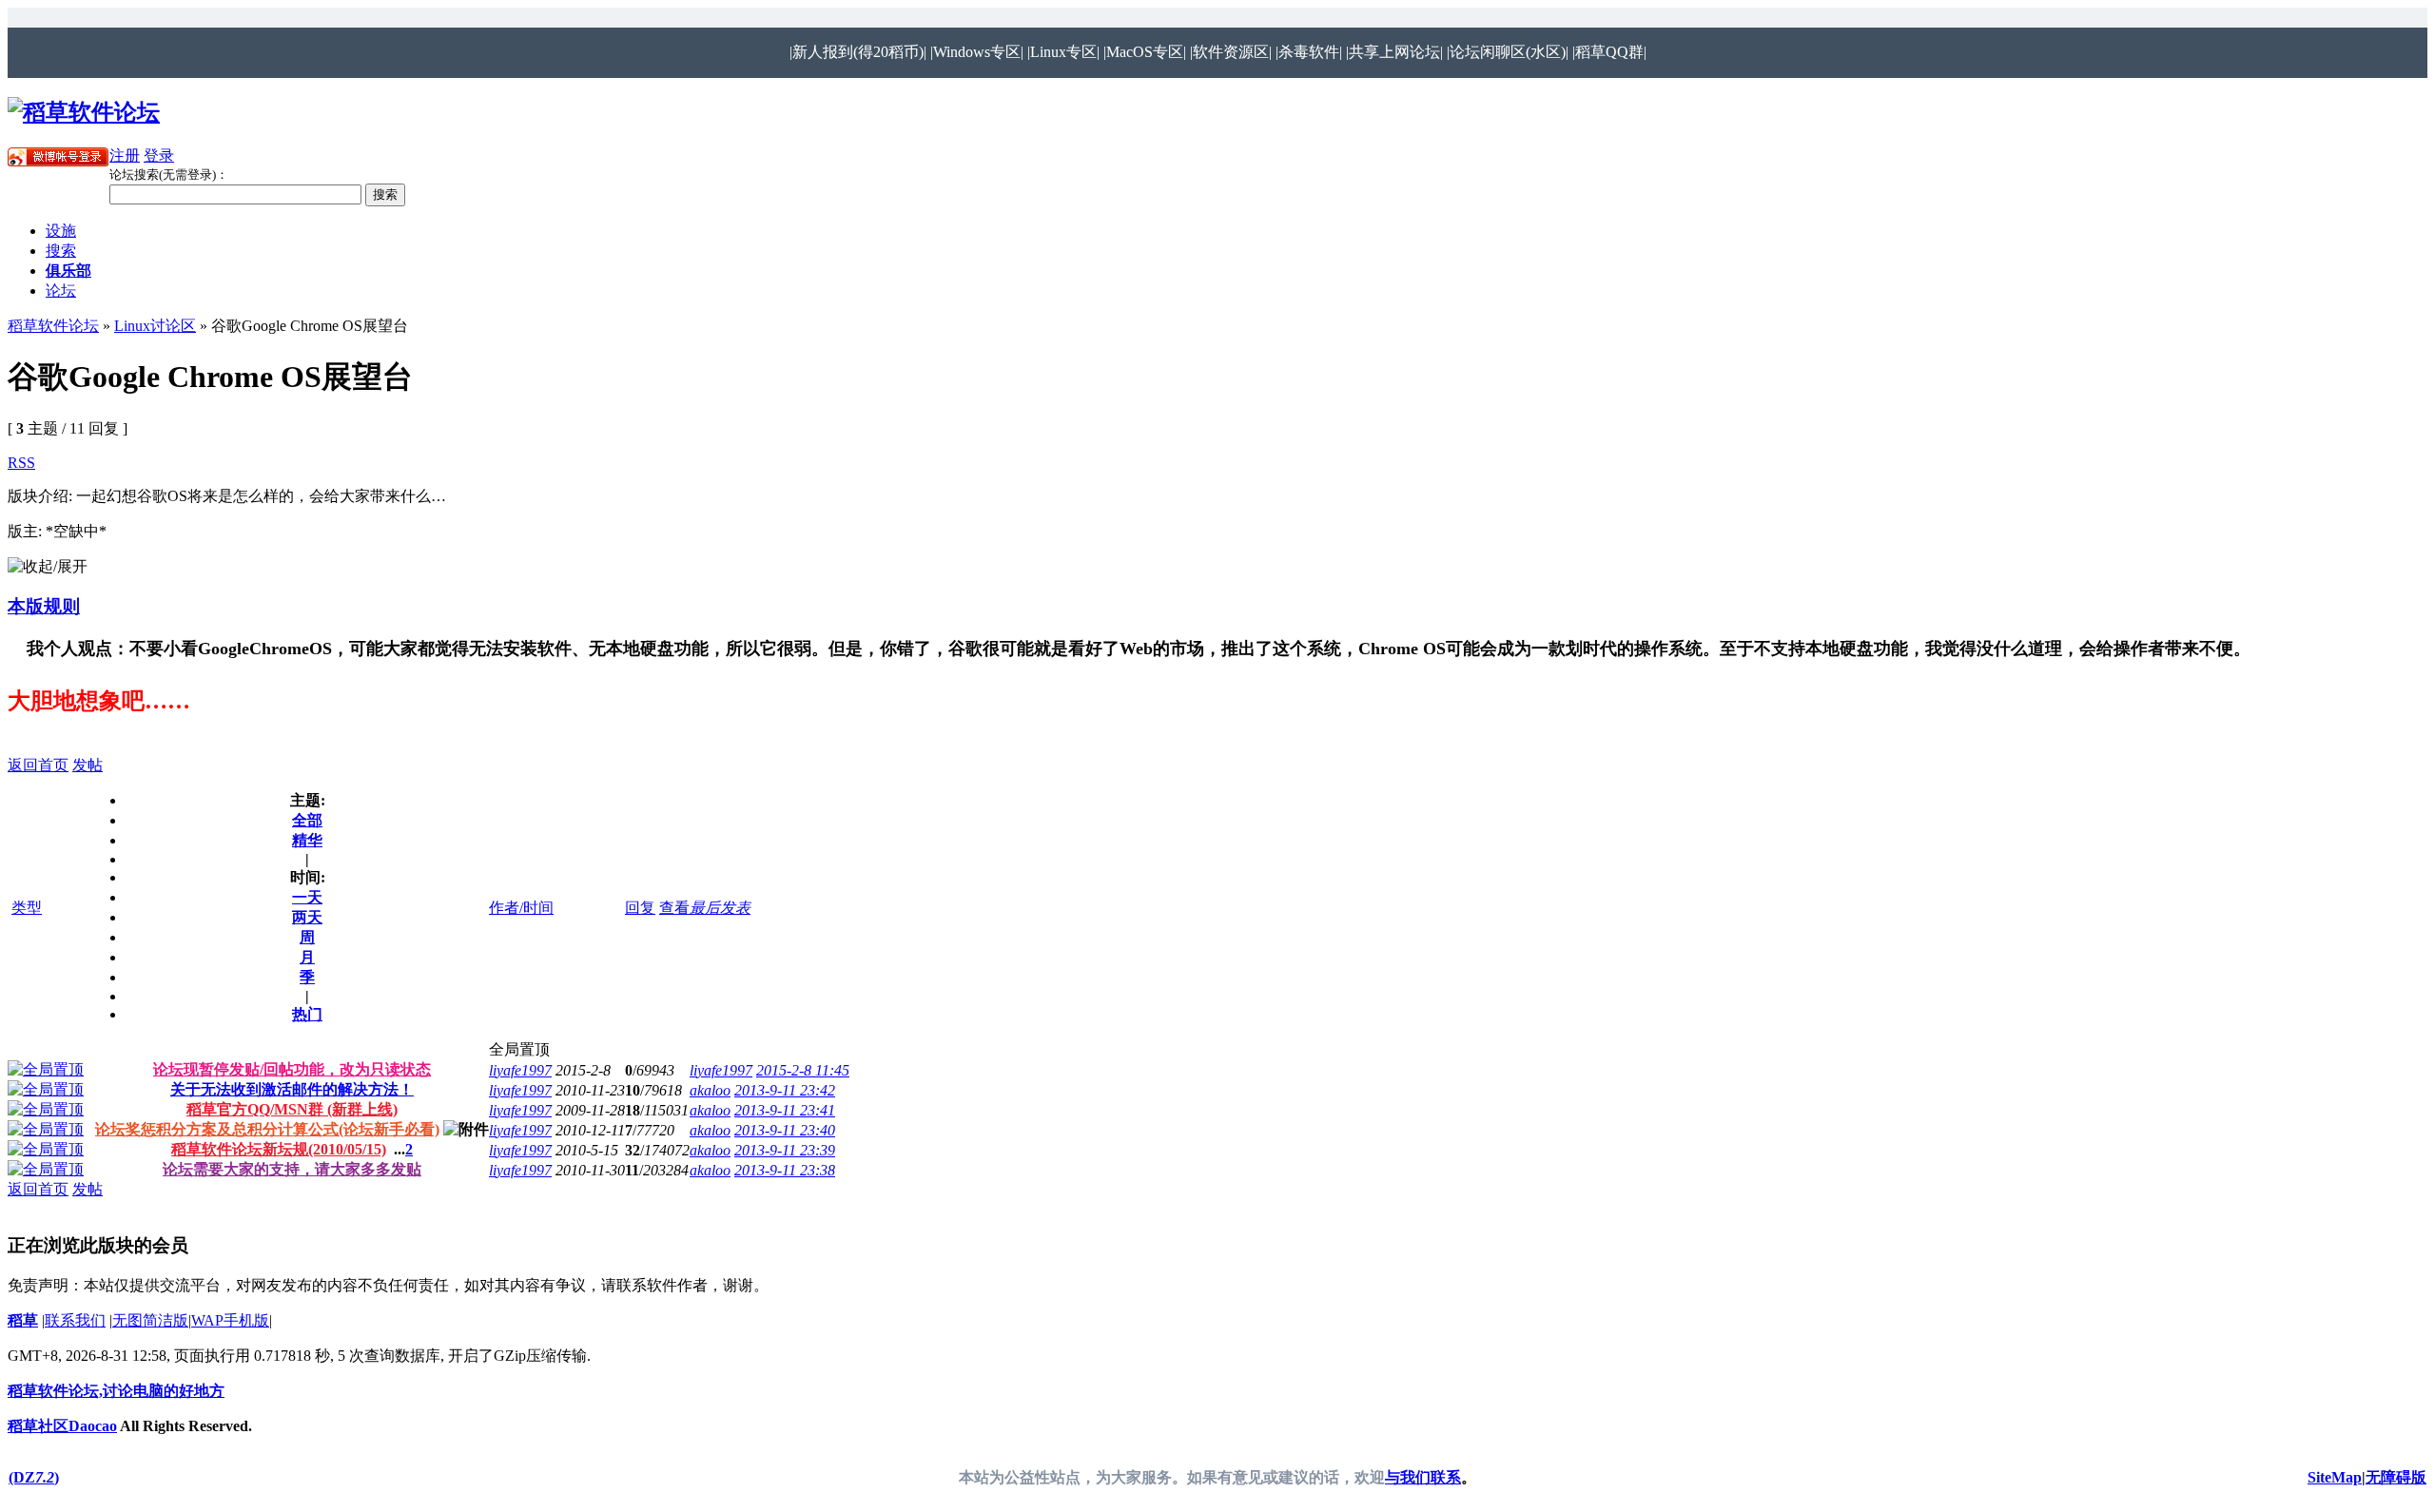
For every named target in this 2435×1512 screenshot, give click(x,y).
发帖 (88, 765)
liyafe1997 (520, 1070)
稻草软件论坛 (53, 326)
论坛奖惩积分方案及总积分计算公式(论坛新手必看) (267, 1129)
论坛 (61, 291)
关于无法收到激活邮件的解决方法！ (292, 1089)
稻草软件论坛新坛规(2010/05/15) (279, 1149)
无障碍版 (2396, 1477)
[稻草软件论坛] (84, 112)
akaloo (710, 1090)
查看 (674, 908)
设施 (61, 231)
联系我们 (75, 1320)
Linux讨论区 (155, 326)
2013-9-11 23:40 (785, 1130)
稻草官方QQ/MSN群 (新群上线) (292, 1109)
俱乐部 (68, 271)
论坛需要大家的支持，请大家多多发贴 (292, 1169)
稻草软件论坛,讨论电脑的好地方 (116, 1391)
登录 (159, 155)
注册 (125, 155)
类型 (27, 908)
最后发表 (720, 908)
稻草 (23, 1320)
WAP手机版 (230, 1320)
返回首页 (38, 765)
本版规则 (44, 606)
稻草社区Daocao (62, 1426)
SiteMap (2335, 1477)
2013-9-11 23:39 (785, 1150)
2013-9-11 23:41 (785, 1110)
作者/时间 (521, 908)
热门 (307, 1014)
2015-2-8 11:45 (803, 1070)
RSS (21, 463)
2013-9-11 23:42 (785, 1090)
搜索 (61, 251)
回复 (640, 908)
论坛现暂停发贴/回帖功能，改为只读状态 (292, 1069)
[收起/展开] (48, 567)
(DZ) (34, 1477)
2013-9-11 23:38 (785, 1170)
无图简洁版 (150, 1320)
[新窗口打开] (46, 1069)
